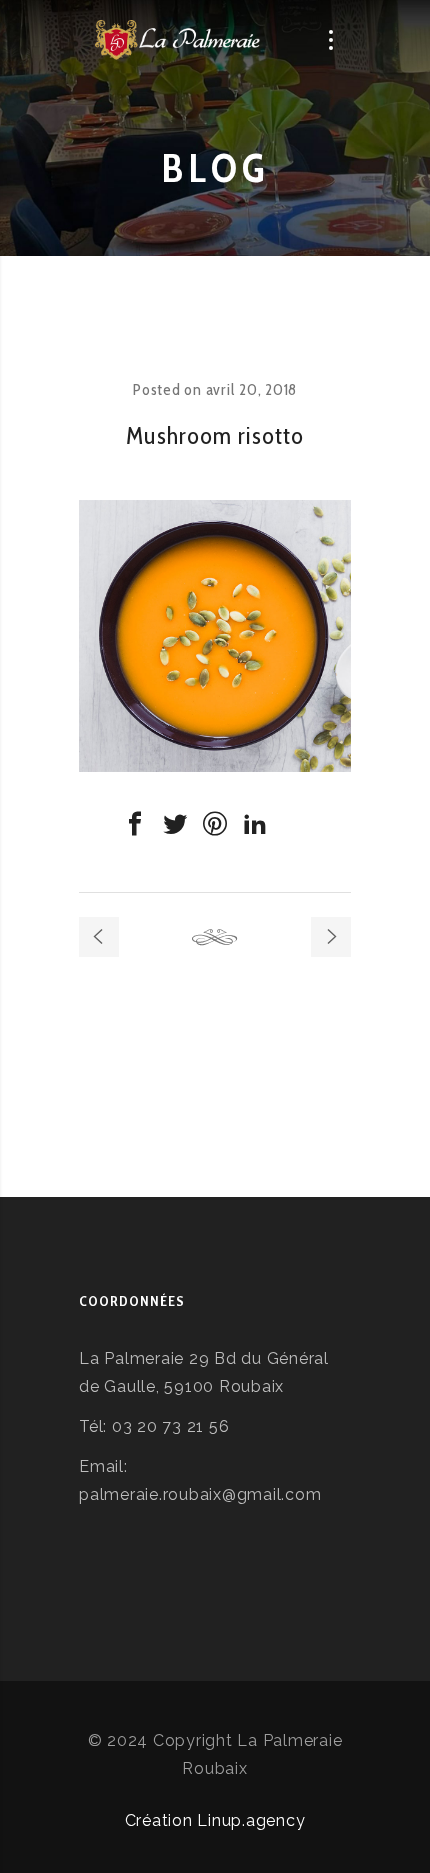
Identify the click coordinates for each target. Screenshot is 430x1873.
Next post (331, 937)
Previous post (99, 937)
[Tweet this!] (175, 824)
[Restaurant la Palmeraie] (178, 40)
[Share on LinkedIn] (255, 824)
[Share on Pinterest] (215, 824)
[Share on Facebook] (135, 824)
